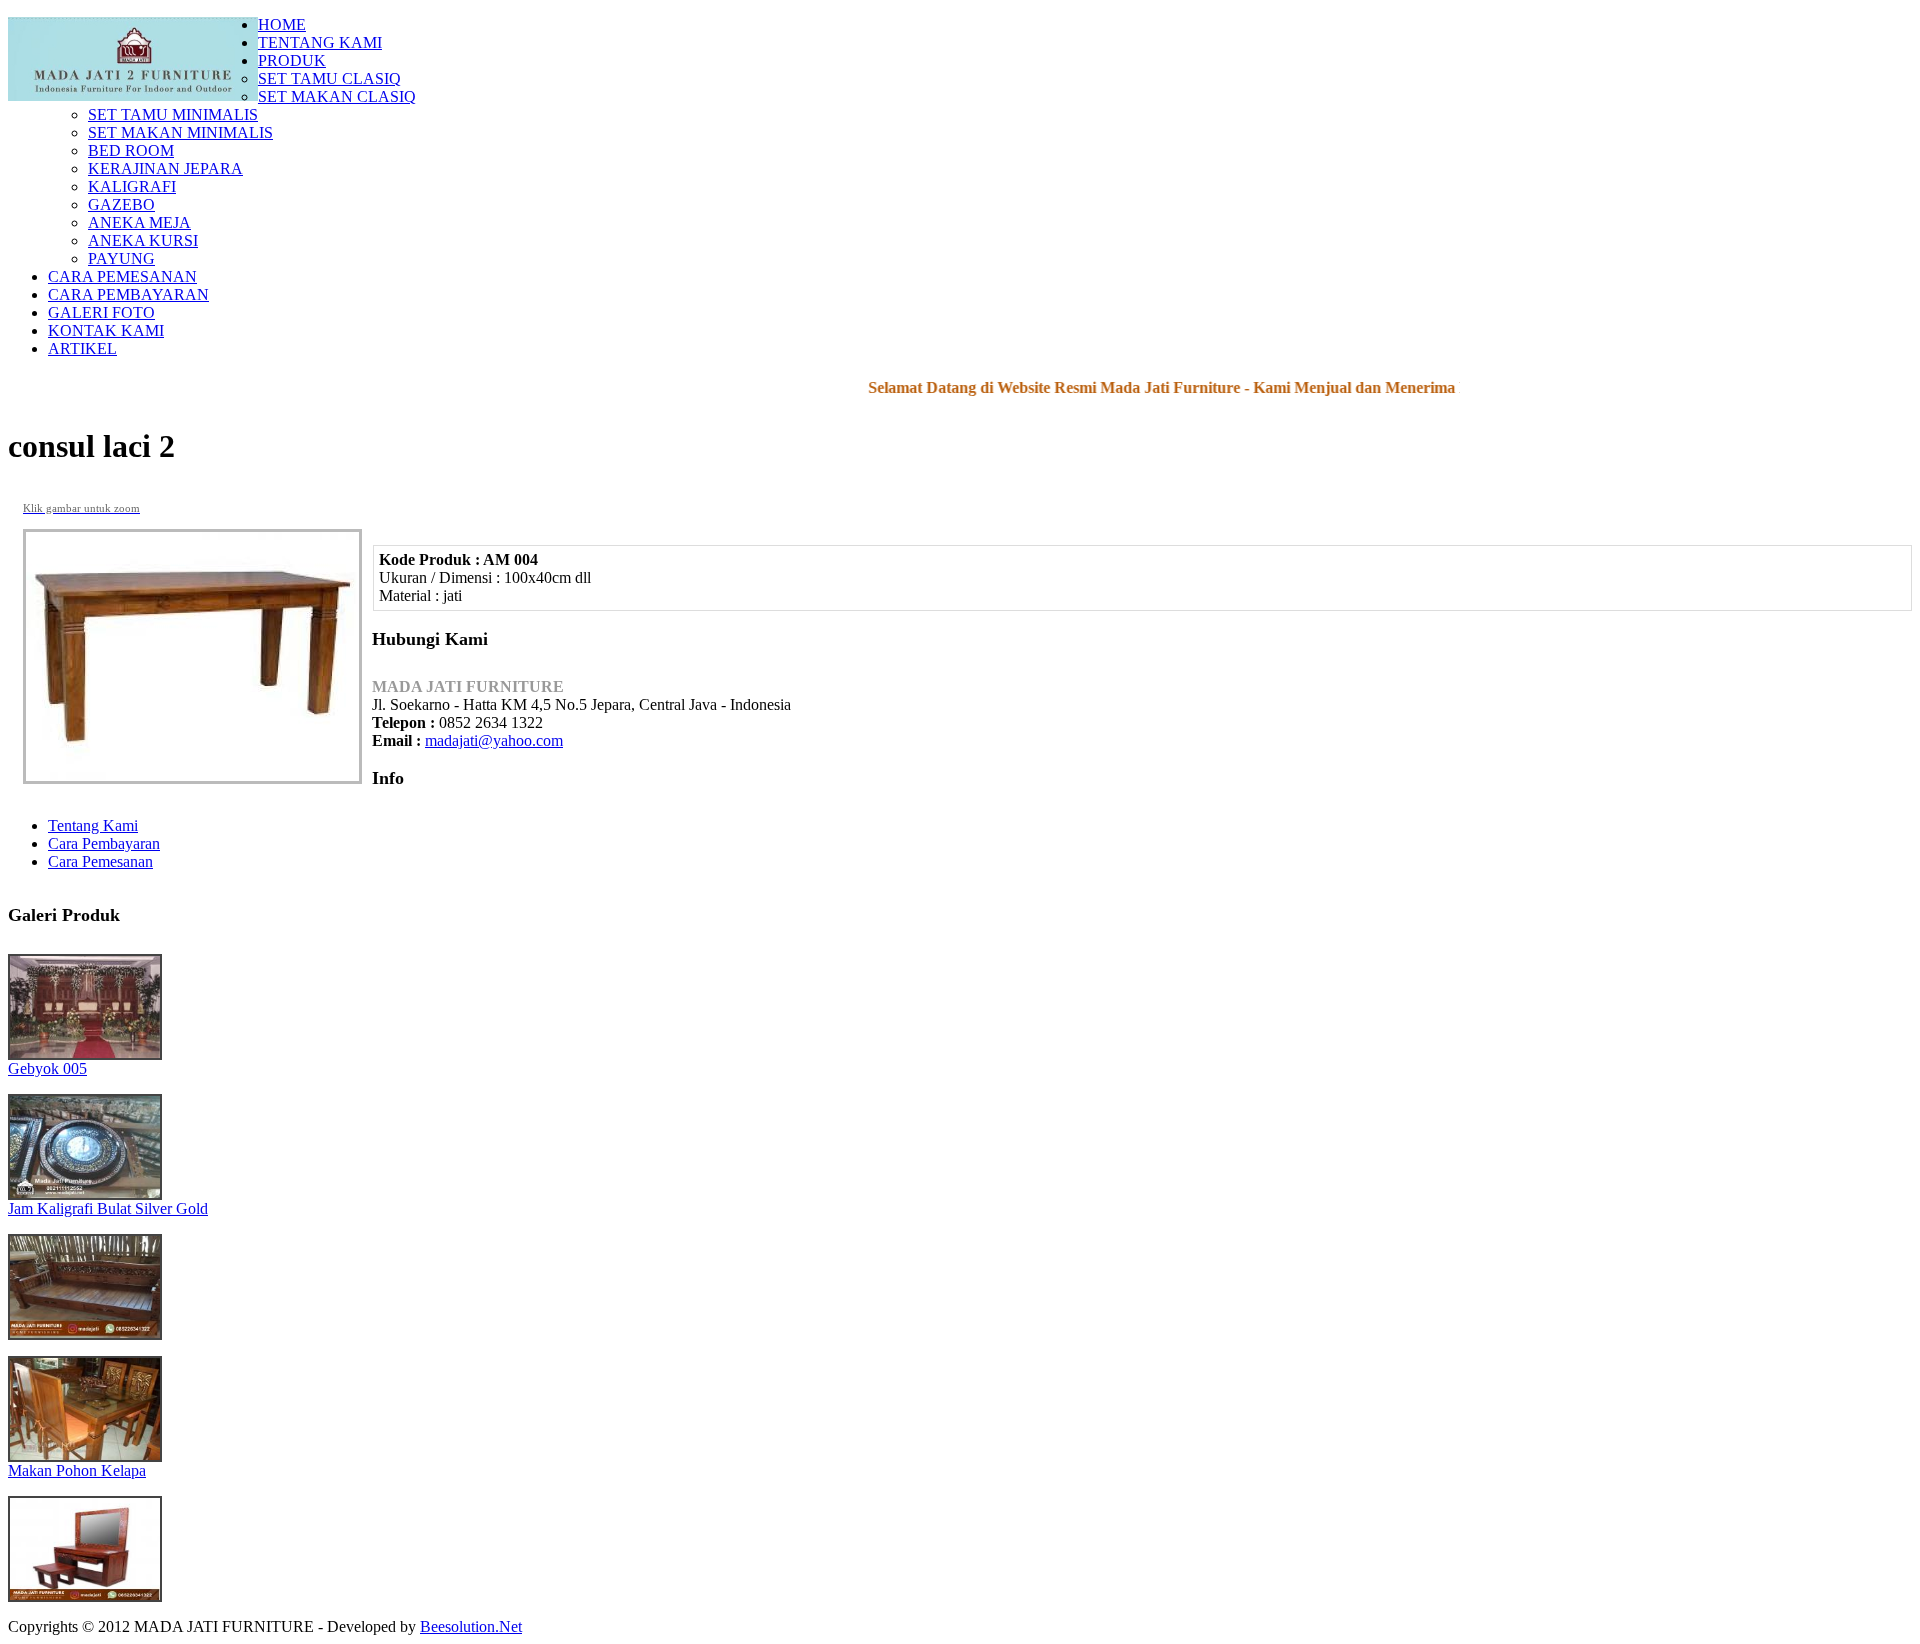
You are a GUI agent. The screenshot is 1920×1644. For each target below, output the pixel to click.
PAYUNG (121, 258)
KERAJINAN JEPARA (165, 168)
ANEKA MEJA (139, 222)
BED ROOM (131, 150)
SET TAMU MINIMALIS (173, 114)
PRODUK (292, 60)
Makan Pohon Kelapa (77, 1470)
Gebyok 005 (47, 1068)
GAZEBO (121, 204)
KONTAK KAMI (106, 330)
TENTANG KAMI (320, 42)
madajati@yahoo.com (494, 740)
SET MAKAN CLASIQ (337, 96)
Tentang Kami (93, 825)
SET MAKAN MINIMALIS (180, 132)
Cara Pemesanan (100, 861)
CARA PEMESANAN (122, 276)
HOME (282, 24)
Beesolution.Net (471, 1626)
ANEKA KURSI (143, 240)
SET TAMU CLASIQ (329, 78)
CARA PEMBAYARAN (128, 294)
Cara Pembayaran (104, 843)
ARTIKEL (82, 348)
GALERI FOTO (101, 312)
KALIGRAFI (132, 186)
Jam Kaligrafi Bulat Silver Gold (108, 1208)
